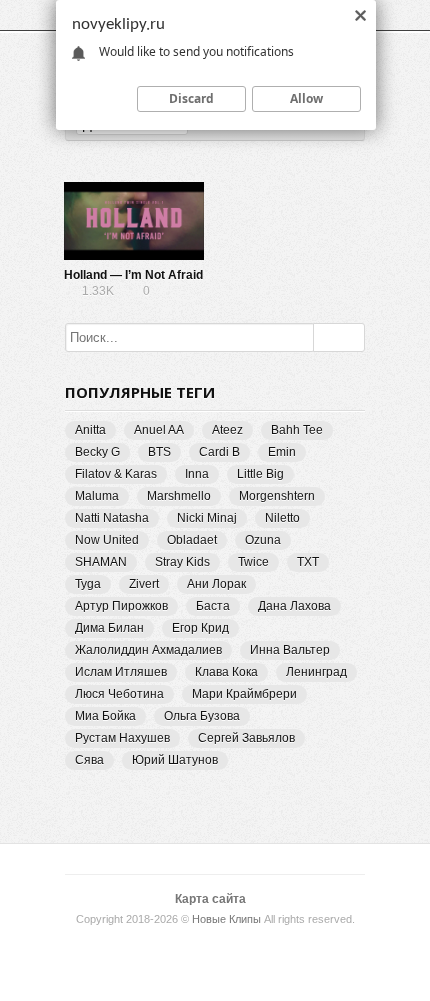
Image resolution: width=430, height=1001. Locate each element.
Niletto (282, 518)
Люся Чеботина (119, 694)
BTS (159, 452)
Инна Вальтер (290, 650)
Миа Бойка (105, 716)
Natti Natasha (112, 518)
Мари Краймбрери (244, 694)
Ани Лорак (216, 584)
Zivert (144, 584)
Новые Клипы (226, 919)
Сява (89, 760)
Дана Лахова (294, 606)
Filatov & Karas (116, 474)
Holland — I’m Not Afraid (133, 275)
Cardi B (219, 452)
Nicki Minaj (207, 518)
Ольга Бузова (202, 716)
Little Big (260, 474)
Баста (213, 606)
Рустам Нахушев (122, 738)
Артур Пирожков (121, 606)
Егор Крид (200, 628)
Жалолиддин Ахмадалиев (148, 650)
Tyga (88, 584)
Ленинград (316, 672)
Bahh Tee (297, 430)
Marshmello (179, 496)
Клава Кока (226, 672)
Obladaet (192, 540)
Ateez (227, 430)
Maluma (97, 496)
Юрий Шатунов (175, 760)
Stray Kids (182, 562)
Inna (197, 474)
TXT (308, 562)
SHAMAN (101, 562)
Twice (253, 562)
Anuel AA (159, 430)
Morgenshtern (277, 496)
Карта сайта (210, 899)
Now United (107, 540)
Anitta (90, 430)
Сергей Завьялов (246, 738)
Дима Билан (109, 628)
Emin (282, 452)
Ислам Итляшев (121, 672)
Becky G (97, 452)
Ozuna (263, 540)
